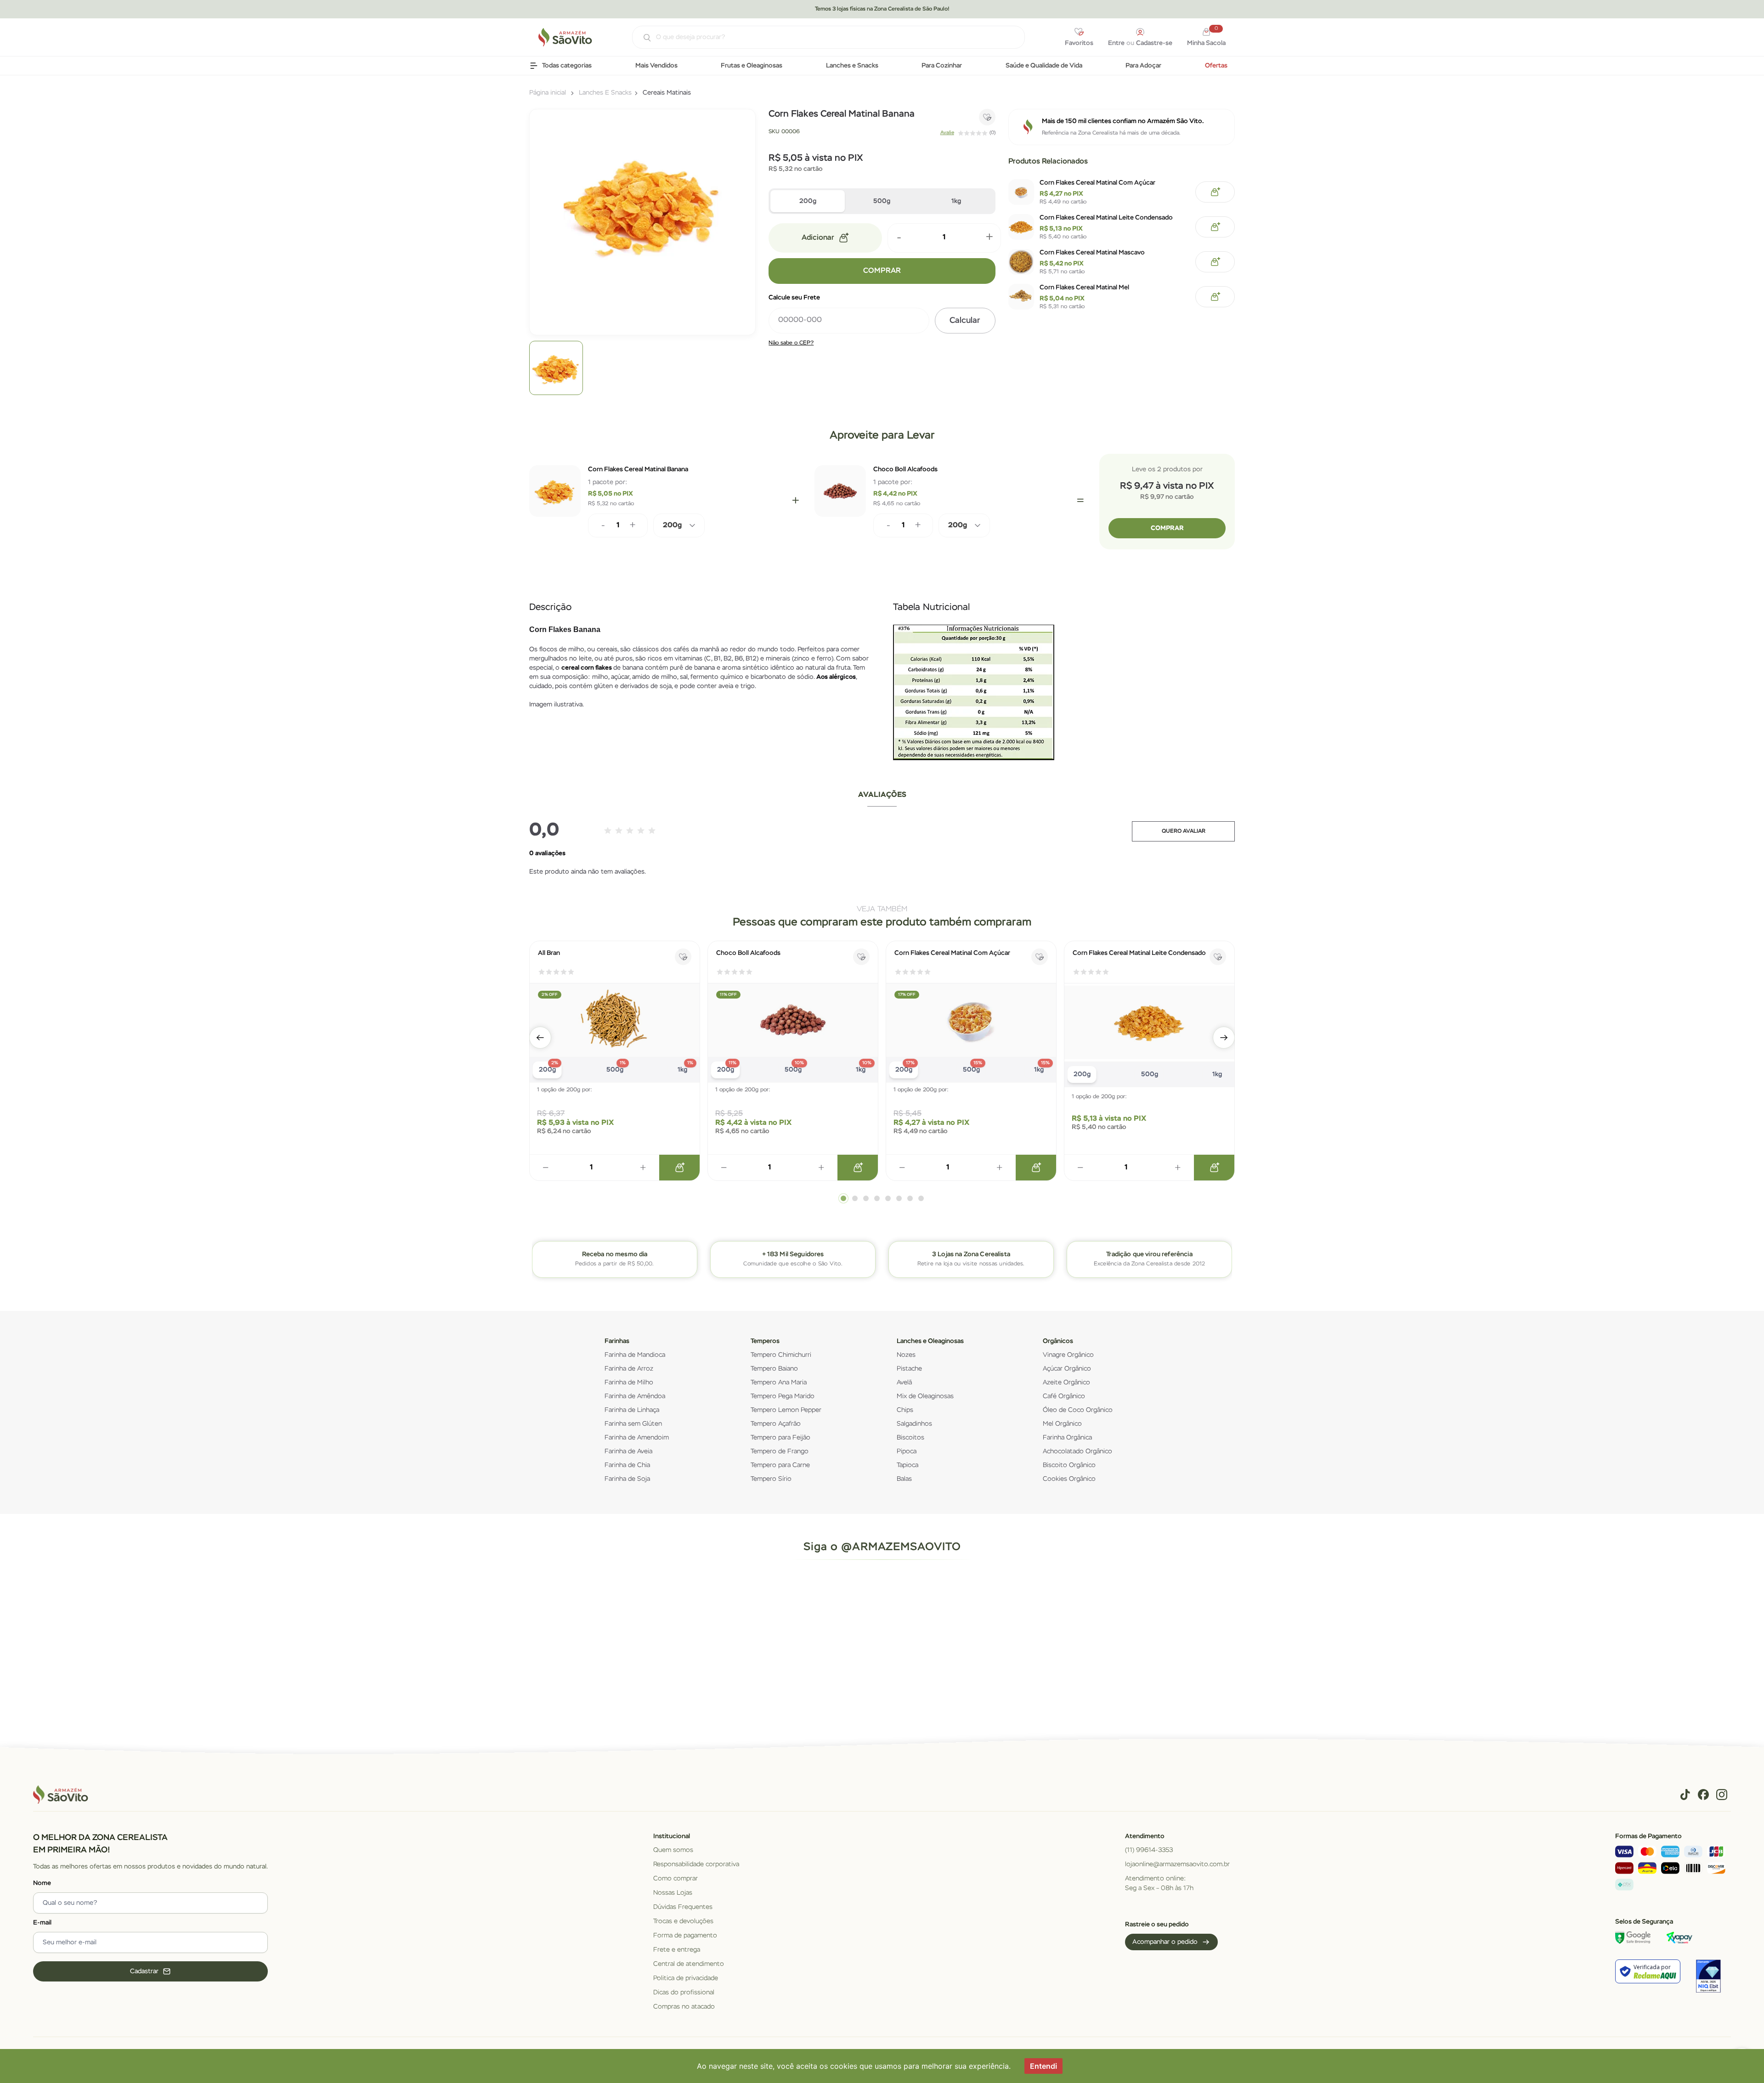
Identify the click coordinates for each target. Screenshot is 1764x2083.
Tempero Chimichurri (781, 1355)
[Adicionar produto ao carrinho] (679, 1168)
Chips (905, 1410)
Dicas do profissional (684, 1993)
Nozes (906, 1355)
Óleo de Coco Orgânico (1078, 1410)
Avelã (904, 1383)
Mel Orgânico (1062, 1424)
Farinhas (617, 1341)
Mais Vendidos (656, 66)
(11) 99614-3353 (1149, 1850)
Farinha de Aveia (628, 1451)
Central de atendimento (689, 1964)
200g (808, 201)
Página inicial (548, 93)
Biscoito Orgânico (1069, 1465)
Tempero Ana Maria (779, 1383)
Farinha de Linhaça (632, 1410)
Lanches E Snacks (605, 93)
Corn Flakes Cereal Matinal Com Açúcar (1097, 183)
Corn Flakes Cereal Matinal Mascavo (1092, 253)
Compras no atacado (684, 2007)
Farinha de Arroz (629, 1369)
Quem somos (673, 1850)
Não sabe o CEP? (791, 343)
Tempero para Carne (780, 1465)
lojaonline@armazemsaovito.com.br (1177, 1864)
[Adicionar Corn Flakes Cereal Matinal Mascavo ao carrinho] (1215, 262)
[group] (556, 368)
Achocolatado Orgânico (1077, 1451)
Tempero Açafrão (776, 1424)
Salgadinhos (914, 1424)
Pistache (909, 1369)
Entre (1116, 43)
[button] (540, 1038)
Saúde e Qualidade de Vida (1044, 66)
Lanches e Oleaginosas (930, 1341)
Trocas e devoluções (683, 1921)
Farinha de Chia (627, 1465)
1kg (956, 201)
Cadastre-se (1154, 43)
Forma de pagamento (685, 1936)
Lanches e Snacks (852, 66)
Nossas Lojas (673, 1893)
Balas (904, 1479)
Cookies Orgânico (1069, 1479)
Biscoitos (910, 1438)
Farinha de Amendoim (637, 1438)
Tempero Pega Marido (783, 1396)
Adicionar (818, 238)
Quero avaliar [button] (1184, 831)
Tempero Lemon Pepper (786, 1410)
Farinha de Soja (627, 1479)
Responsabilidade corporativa (696, 1864)
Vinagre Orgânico (1068, 1355)
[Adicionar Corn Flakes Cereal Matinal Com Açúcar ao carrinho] (1215, 192)
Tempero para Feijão (780, 1438)
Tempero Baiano (774, 1369)
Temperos (765, 1341)
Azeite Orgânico (1066, 1383)
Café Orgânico (1064, 1396)
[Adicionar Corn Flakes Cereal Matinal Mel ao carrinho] (1215, 297)
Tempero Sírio (771, 1479)
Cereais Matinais (667, 93)
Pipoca (907, 1451)
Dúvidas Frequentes (683, 1907)
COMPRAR (882, 271)
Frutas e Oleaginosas (752, 66)
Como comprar (676, 1879)
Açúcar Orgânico (1067, 1369)
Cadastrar (144, 1971)
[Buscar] (642, 38)
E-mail (42, 1923)
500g (882, 201)
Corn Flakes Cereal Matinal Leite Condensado (1106, 218)
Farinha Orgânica (1067, 1438)
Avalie (947, 133)
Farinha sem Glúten (633, 1424)
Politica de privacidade (686, 1978)
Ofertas (1216, 66)
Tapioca (907, 1465)
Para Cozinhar (942, 66)
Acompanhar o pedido (1165, 1942)
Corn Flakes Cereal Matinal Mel (1084, 288)
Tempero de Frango (780, 1451)
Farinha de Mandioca (635, 1355)
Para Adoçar (1143, 66)
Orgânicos (1058, 1341)
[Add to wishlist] (987, 117)
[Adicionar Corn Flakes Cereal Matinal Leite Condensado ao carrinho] (1215, 227)
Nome (42, 1883)
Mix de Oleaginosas (925, 1396)
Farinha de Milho (629, 1383)
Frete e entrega (677, 1950)
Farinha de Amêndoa (635, 1396)
